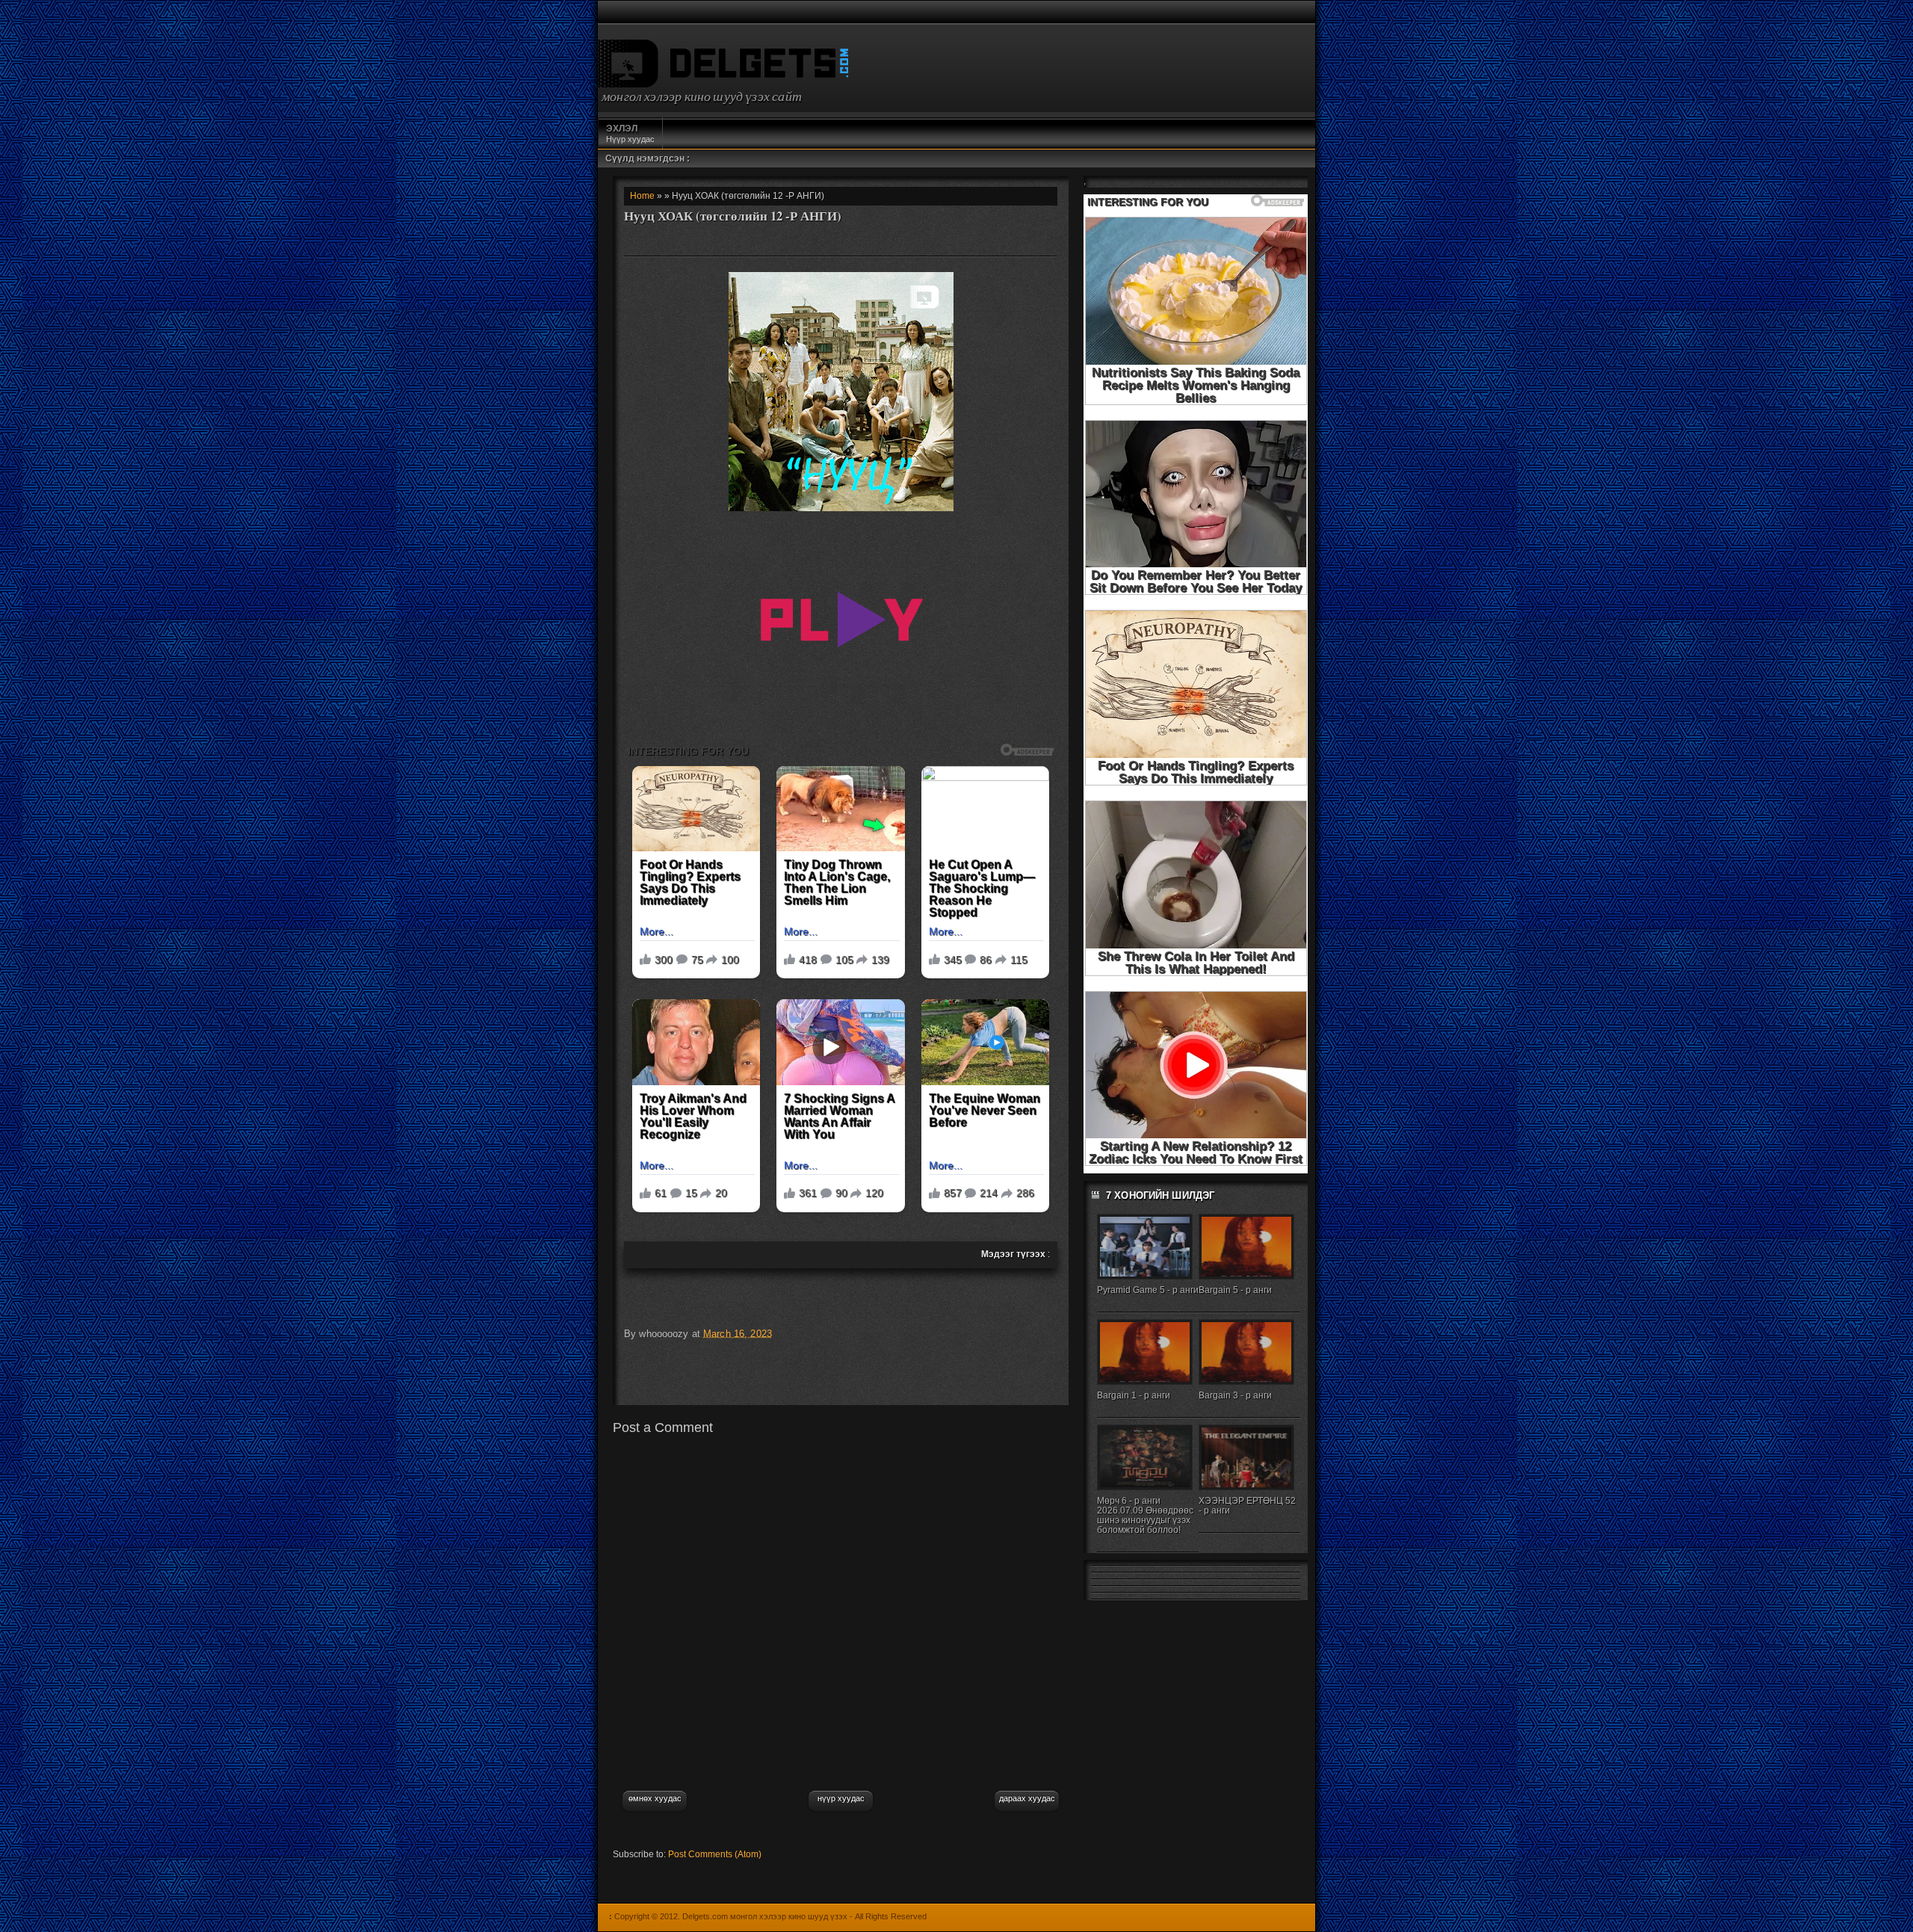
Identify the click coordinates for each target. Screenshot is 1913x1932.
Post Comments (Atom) (715, 1854)
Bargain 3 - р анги (1235, 1395)
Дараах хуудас (1027, 1798)
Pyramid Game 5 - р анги (1148, 1290)
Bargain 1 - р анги (1134, 1395)
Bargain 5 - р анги (1235, 1290)
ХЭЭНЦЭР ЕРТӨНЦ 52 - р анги (1247, 1506)
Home (642, 196)
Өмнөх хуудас (655, 1798)
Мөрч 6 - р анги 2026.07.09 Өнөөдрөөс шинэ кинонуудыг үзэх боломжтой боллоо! (1145, 1515)
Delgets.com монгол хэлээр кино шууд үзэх (765, 1916)
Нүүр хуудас (630, 133)
